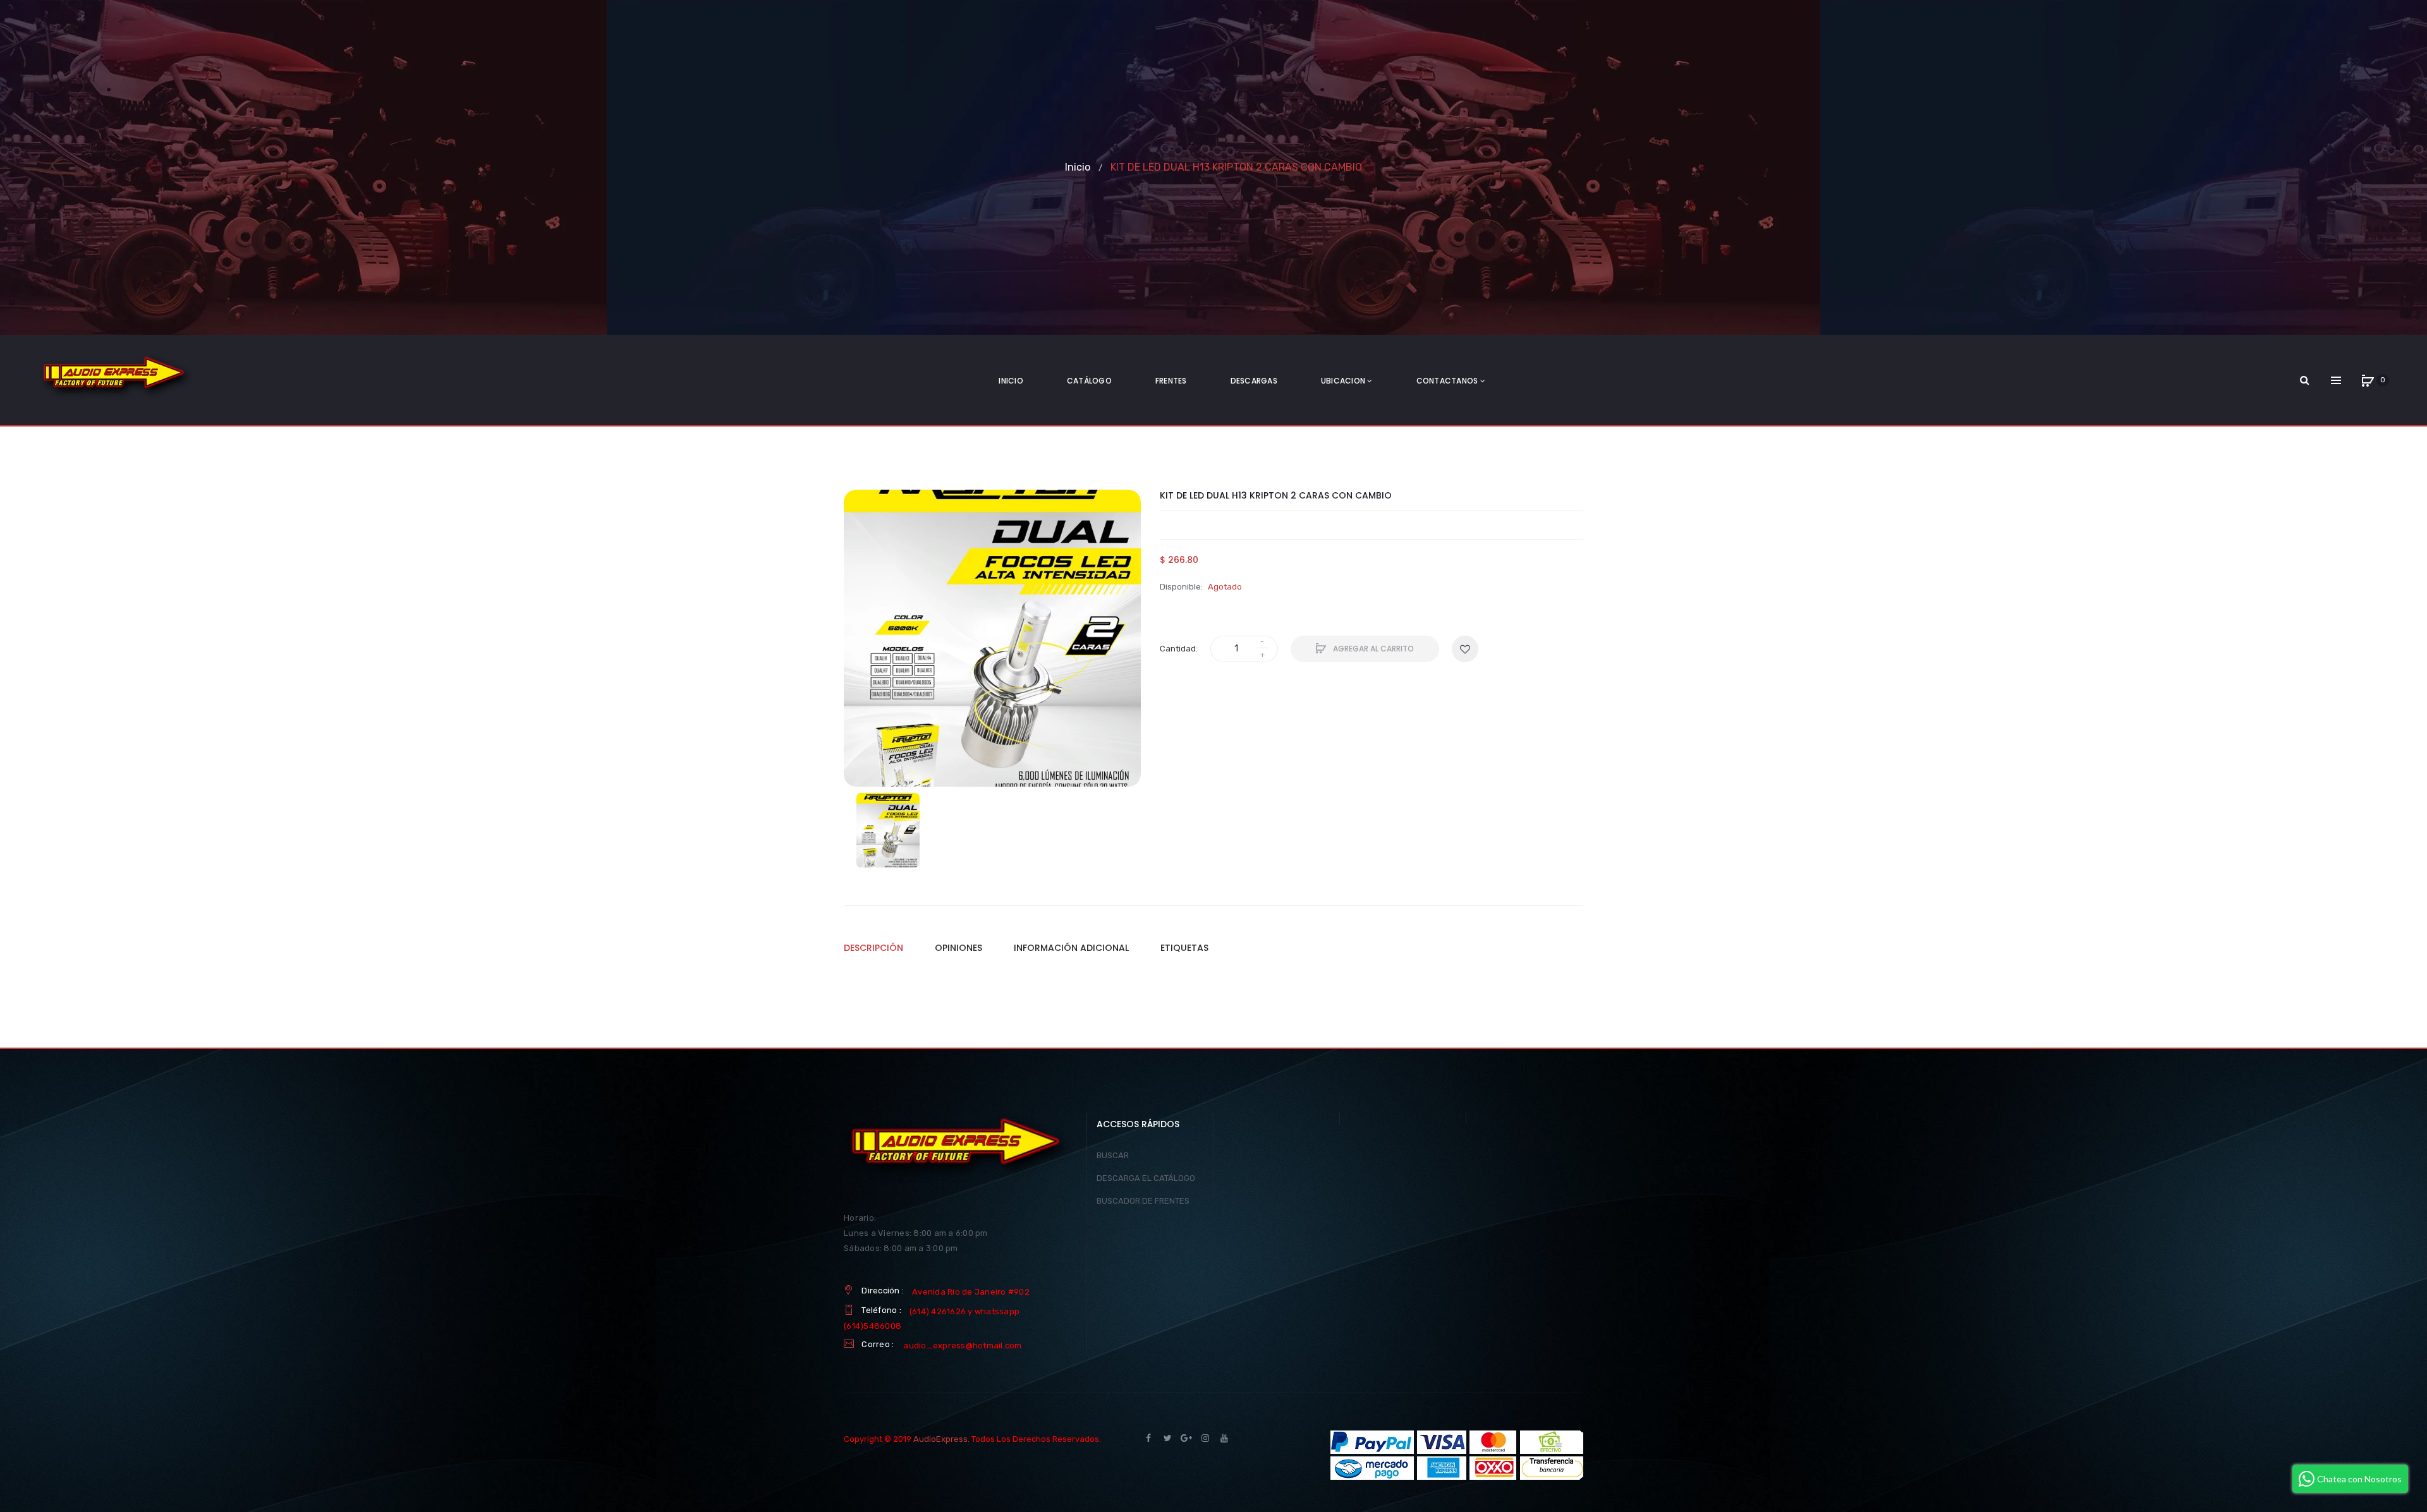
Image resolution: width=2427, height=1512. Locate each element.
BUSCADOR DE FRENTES (1143, 1201)
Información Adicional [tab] (1071, 948)
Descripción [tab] (873, 948)
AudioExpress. (941, 1439)
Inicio (1078, 167)
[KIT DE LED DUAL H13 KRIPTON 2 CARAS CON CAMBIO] (888, 830)
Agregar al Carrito (1372, 649)
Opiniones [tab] (958, 948)
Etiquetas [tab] (1184, 948)
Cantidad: (1179, 649)
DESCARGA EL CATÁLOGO (1146, 1178)
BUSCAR (1113, 1155)
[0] (2368, 380)
